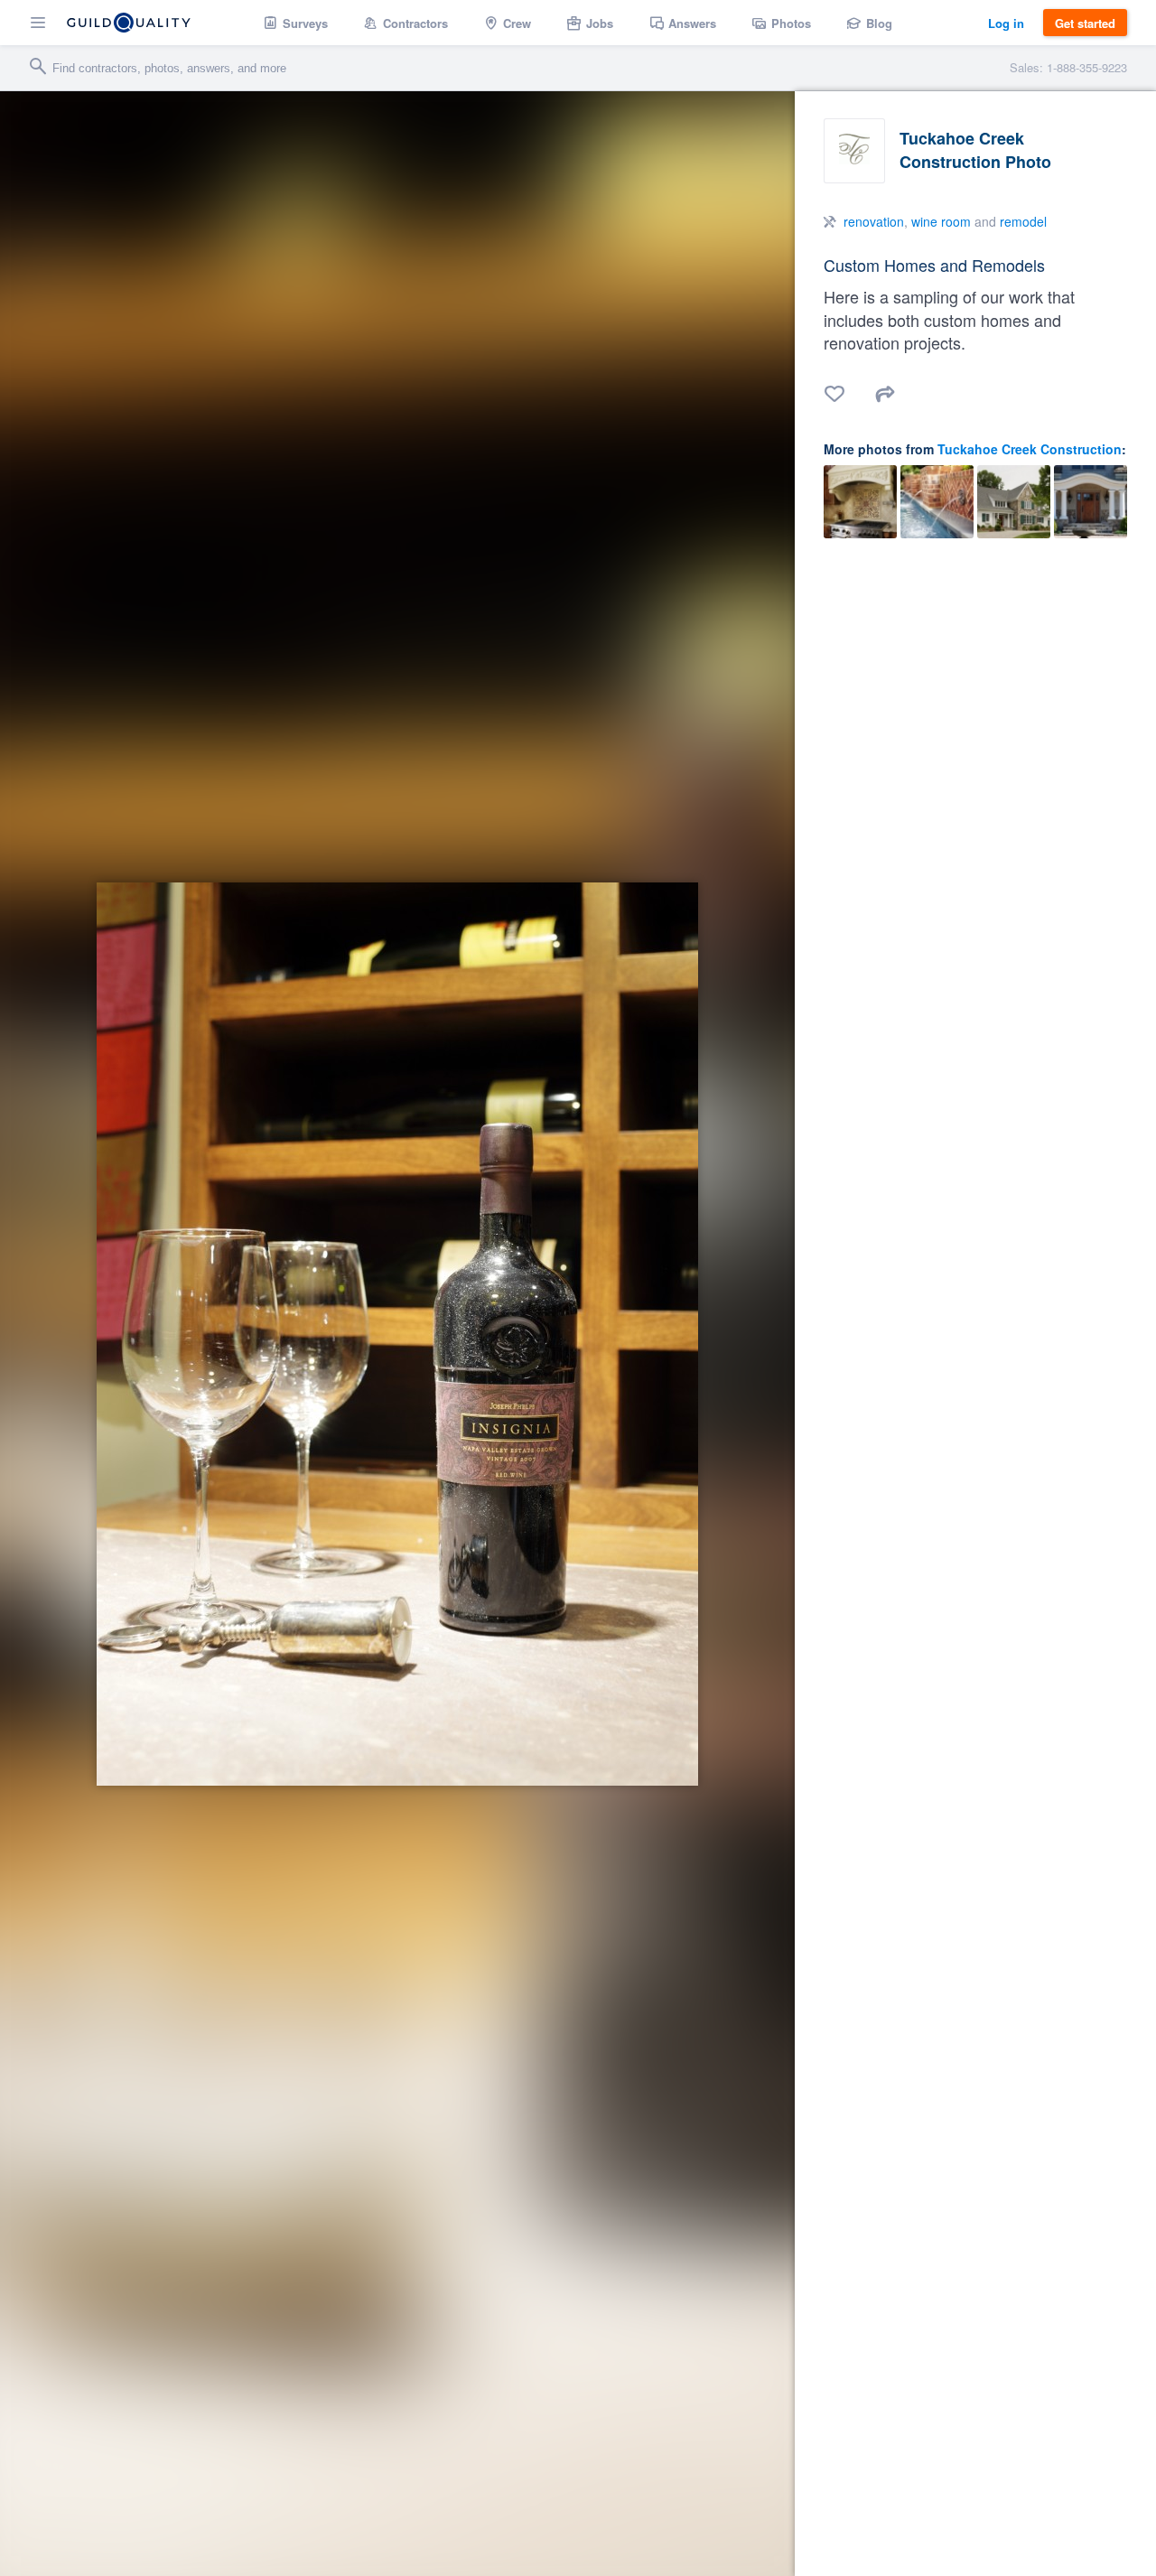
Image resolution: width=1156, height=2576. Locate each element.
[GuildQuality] (129, 23)
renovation (874, 221)
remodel (1023, 221)
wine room (941, 221)
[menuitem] (296, 23)
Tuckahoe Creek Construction (1030, 449)
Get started (1085, 23)
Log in (1006, 23)
